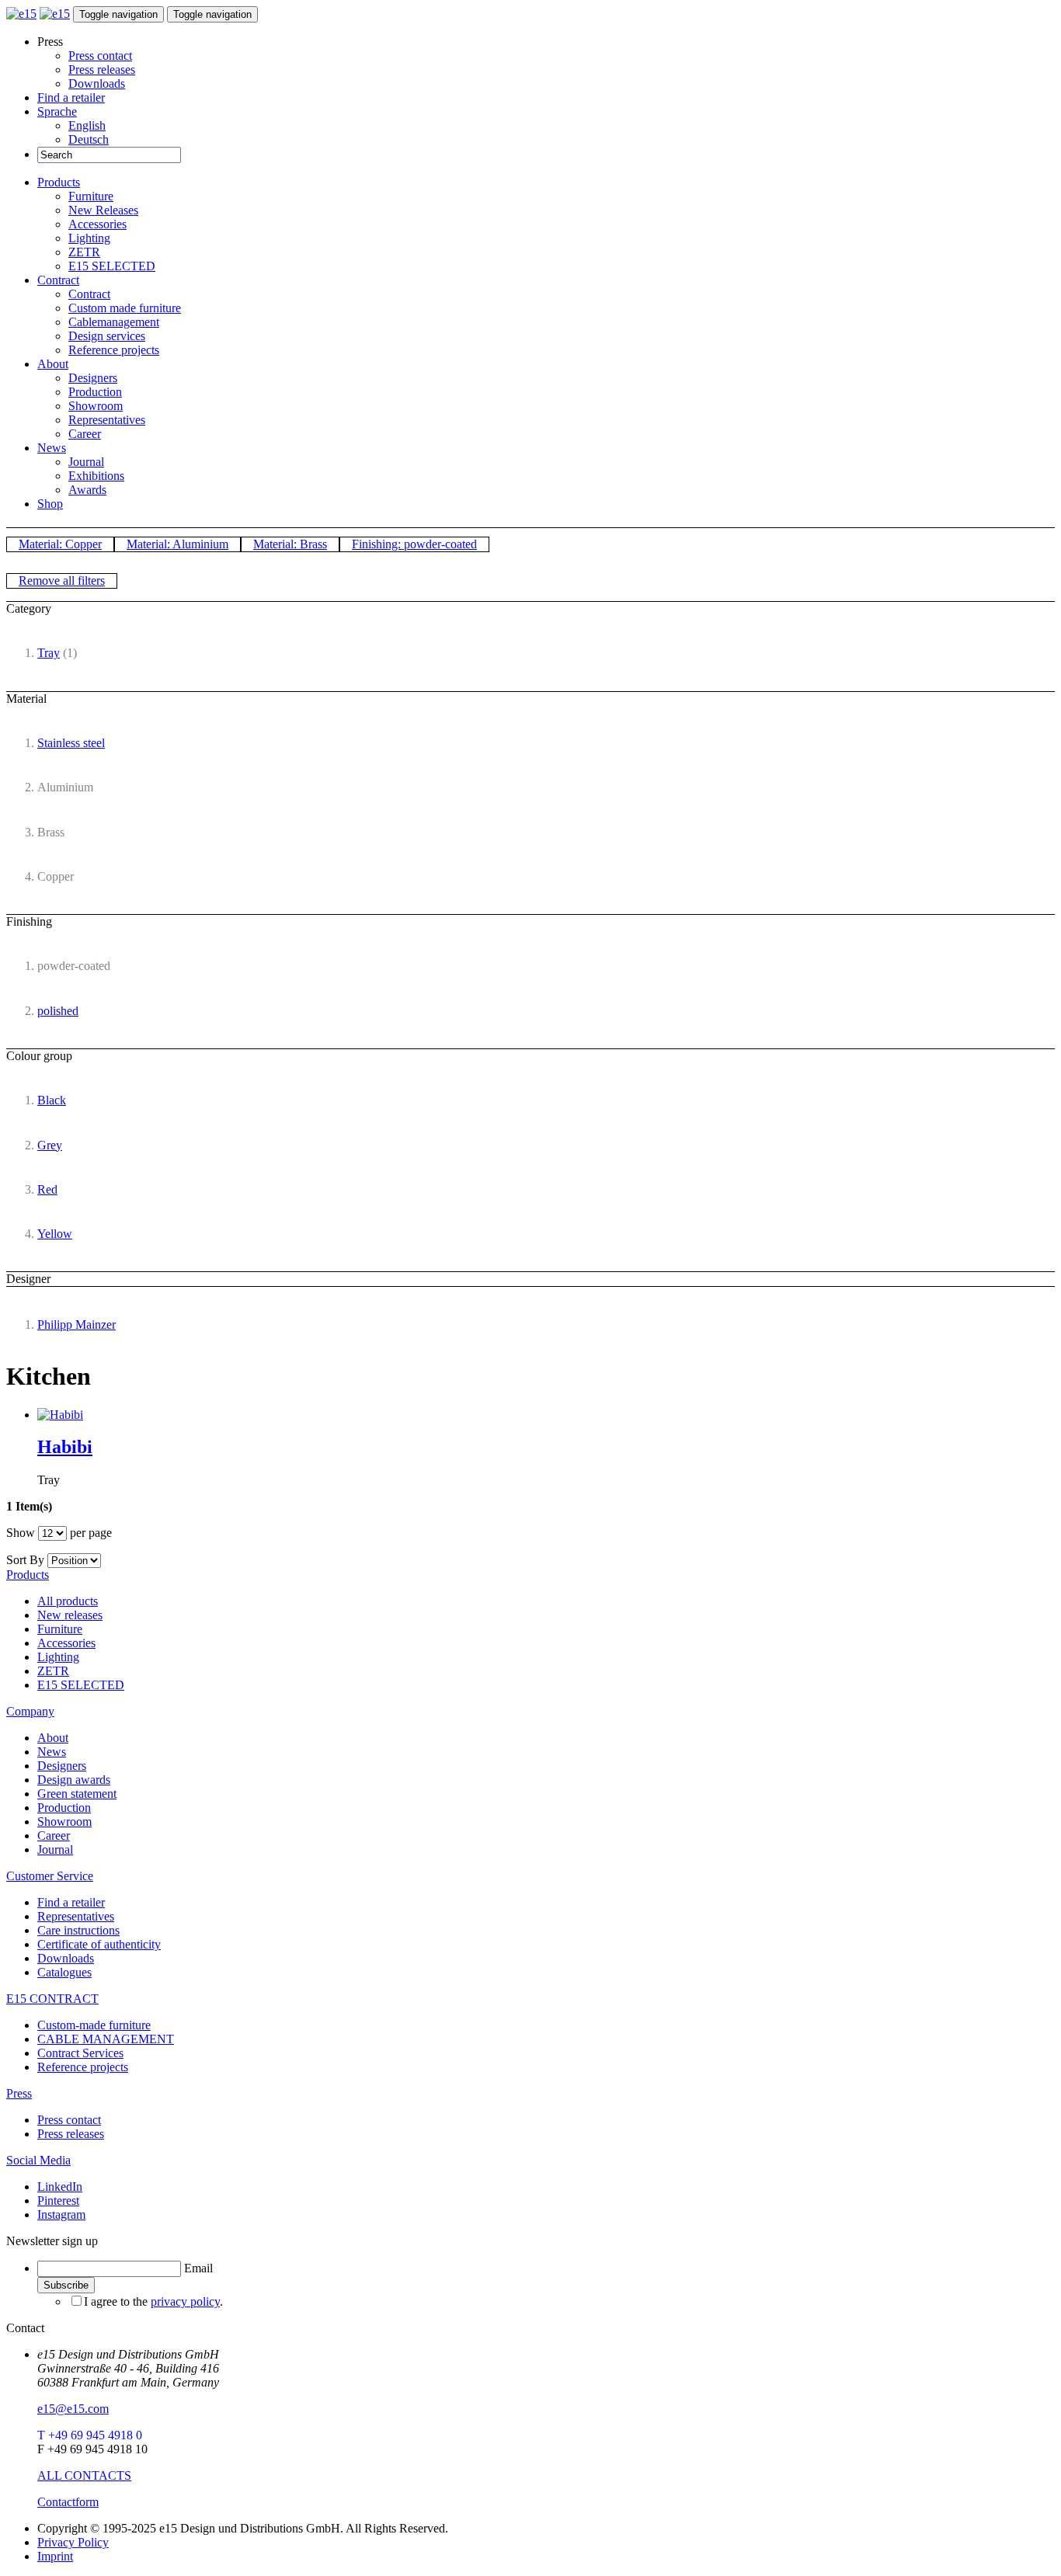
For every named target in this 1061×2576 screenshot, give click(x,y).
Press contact (100, 56)
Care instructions (78, 1930)
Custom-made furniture (94, 2025)
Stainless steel (71, 743)
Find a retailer (71, 97)
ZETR (84, 252)
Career (85, 434)
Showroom (96, 406)
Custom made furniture (125, 308)
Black (52, 1100)
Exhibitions (96, 476)
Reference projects (114, 350)
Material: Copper (60, 544)
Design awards (74, 1780)
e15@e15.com (73, 2409)
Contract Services (80, 2053)
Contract (58, 280)
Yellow (55, 1234)
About (53, 364)
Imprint (55, 2556)
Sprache (57, 111)
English (87, 125)
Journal (86, 462)
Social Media (38, 2160)
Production (95, 392)
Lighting (89, 238)
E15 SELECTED (112, 266)
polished (58, 1011)
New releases (70, 1615)
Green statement (77, 1794)
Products (59, 182)
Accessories (97, 224)
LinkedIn (60, 2187)
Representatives (107, 420)
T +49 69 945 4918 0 (90, 2435)
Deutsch (89, 139)
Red (47, 1189)
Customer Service (50, 1876)
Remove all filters (62, 581)
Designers (93, 378)
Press (19, 2093)
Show (21, 1533)
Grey (50, 1145)
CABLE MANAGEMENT (106, 2039)
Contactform (68, 2502)
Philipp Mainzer (77, 1325)
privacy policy (185, 2301)
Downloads (97, 83)
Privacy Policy (73, 2542)
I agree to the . (153, 2301)
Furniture (91, 196)
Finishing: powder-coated (414, 544)
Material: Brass (290, 544)
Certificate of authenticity (99, 1944)
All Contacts (84, 2475)
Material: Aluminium (177, 544)
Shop (50, 504)
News (52, 448)
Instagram (61, 2214)
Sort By (25, 1560)
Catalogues (64, 1972)
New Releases (103, 210)
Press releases (102, 70)
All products (68, 1601)
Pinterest (58, 2201)
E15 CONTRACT (52, 1999)
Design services (107, 336)
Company (30, 1711)
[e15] (21, 14)
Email (198, 2268)
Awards (87, 490)
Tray (49, 653)
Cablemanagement (114, 322)
